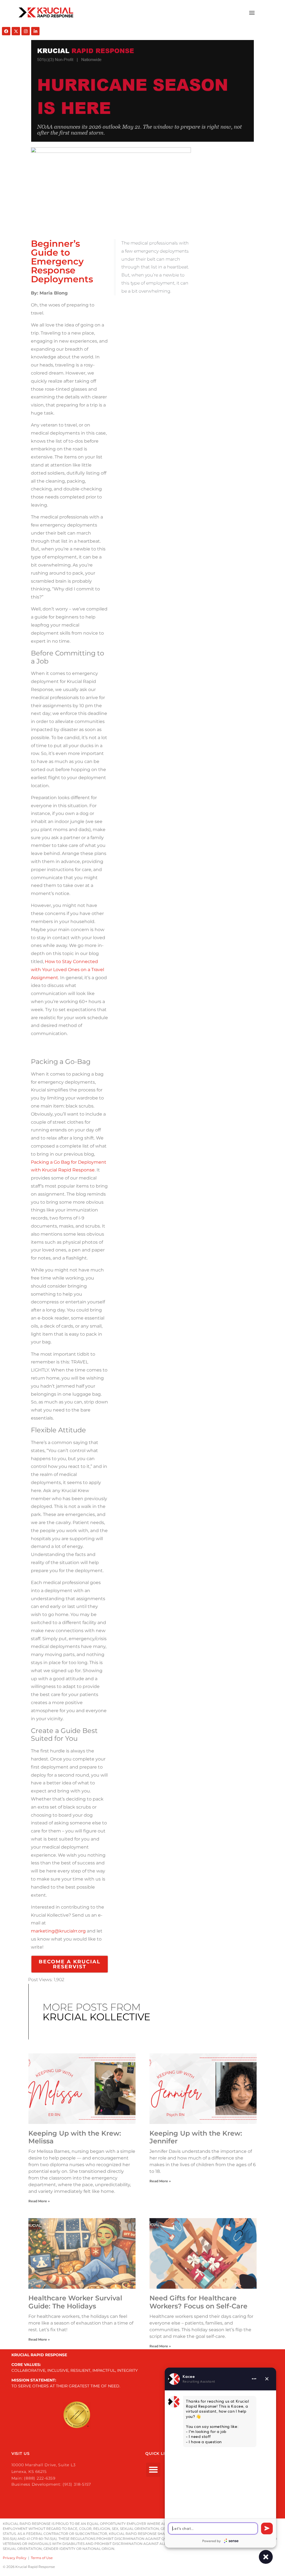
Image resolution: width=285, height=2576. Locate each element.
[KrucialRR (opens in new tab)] (16, 31)
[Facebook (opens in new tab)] (6, 31)
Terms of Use (42, 2558)
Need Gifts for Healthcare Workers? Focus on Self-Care (198, 2302)
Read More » (39, 2201)
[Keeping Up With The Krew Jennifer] (203, 2089)
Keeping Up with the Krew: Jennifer (196, 2137)
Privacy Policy (15, 2558)
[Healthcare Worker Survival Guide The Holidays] (82, 2253)
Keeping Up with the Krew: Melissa (75, 2137)
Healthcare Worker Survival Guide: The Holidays (75, 2302)
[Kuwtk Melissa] (82, 2089)
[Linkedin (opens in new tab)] (35, 31)
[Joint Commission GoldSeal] (77, 2415)
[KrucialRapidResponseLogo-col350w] (46, 13)
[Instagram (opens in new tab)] (26, 31)
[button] (252, 13)
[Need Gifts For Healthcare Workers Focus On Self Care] (203, 2253)
